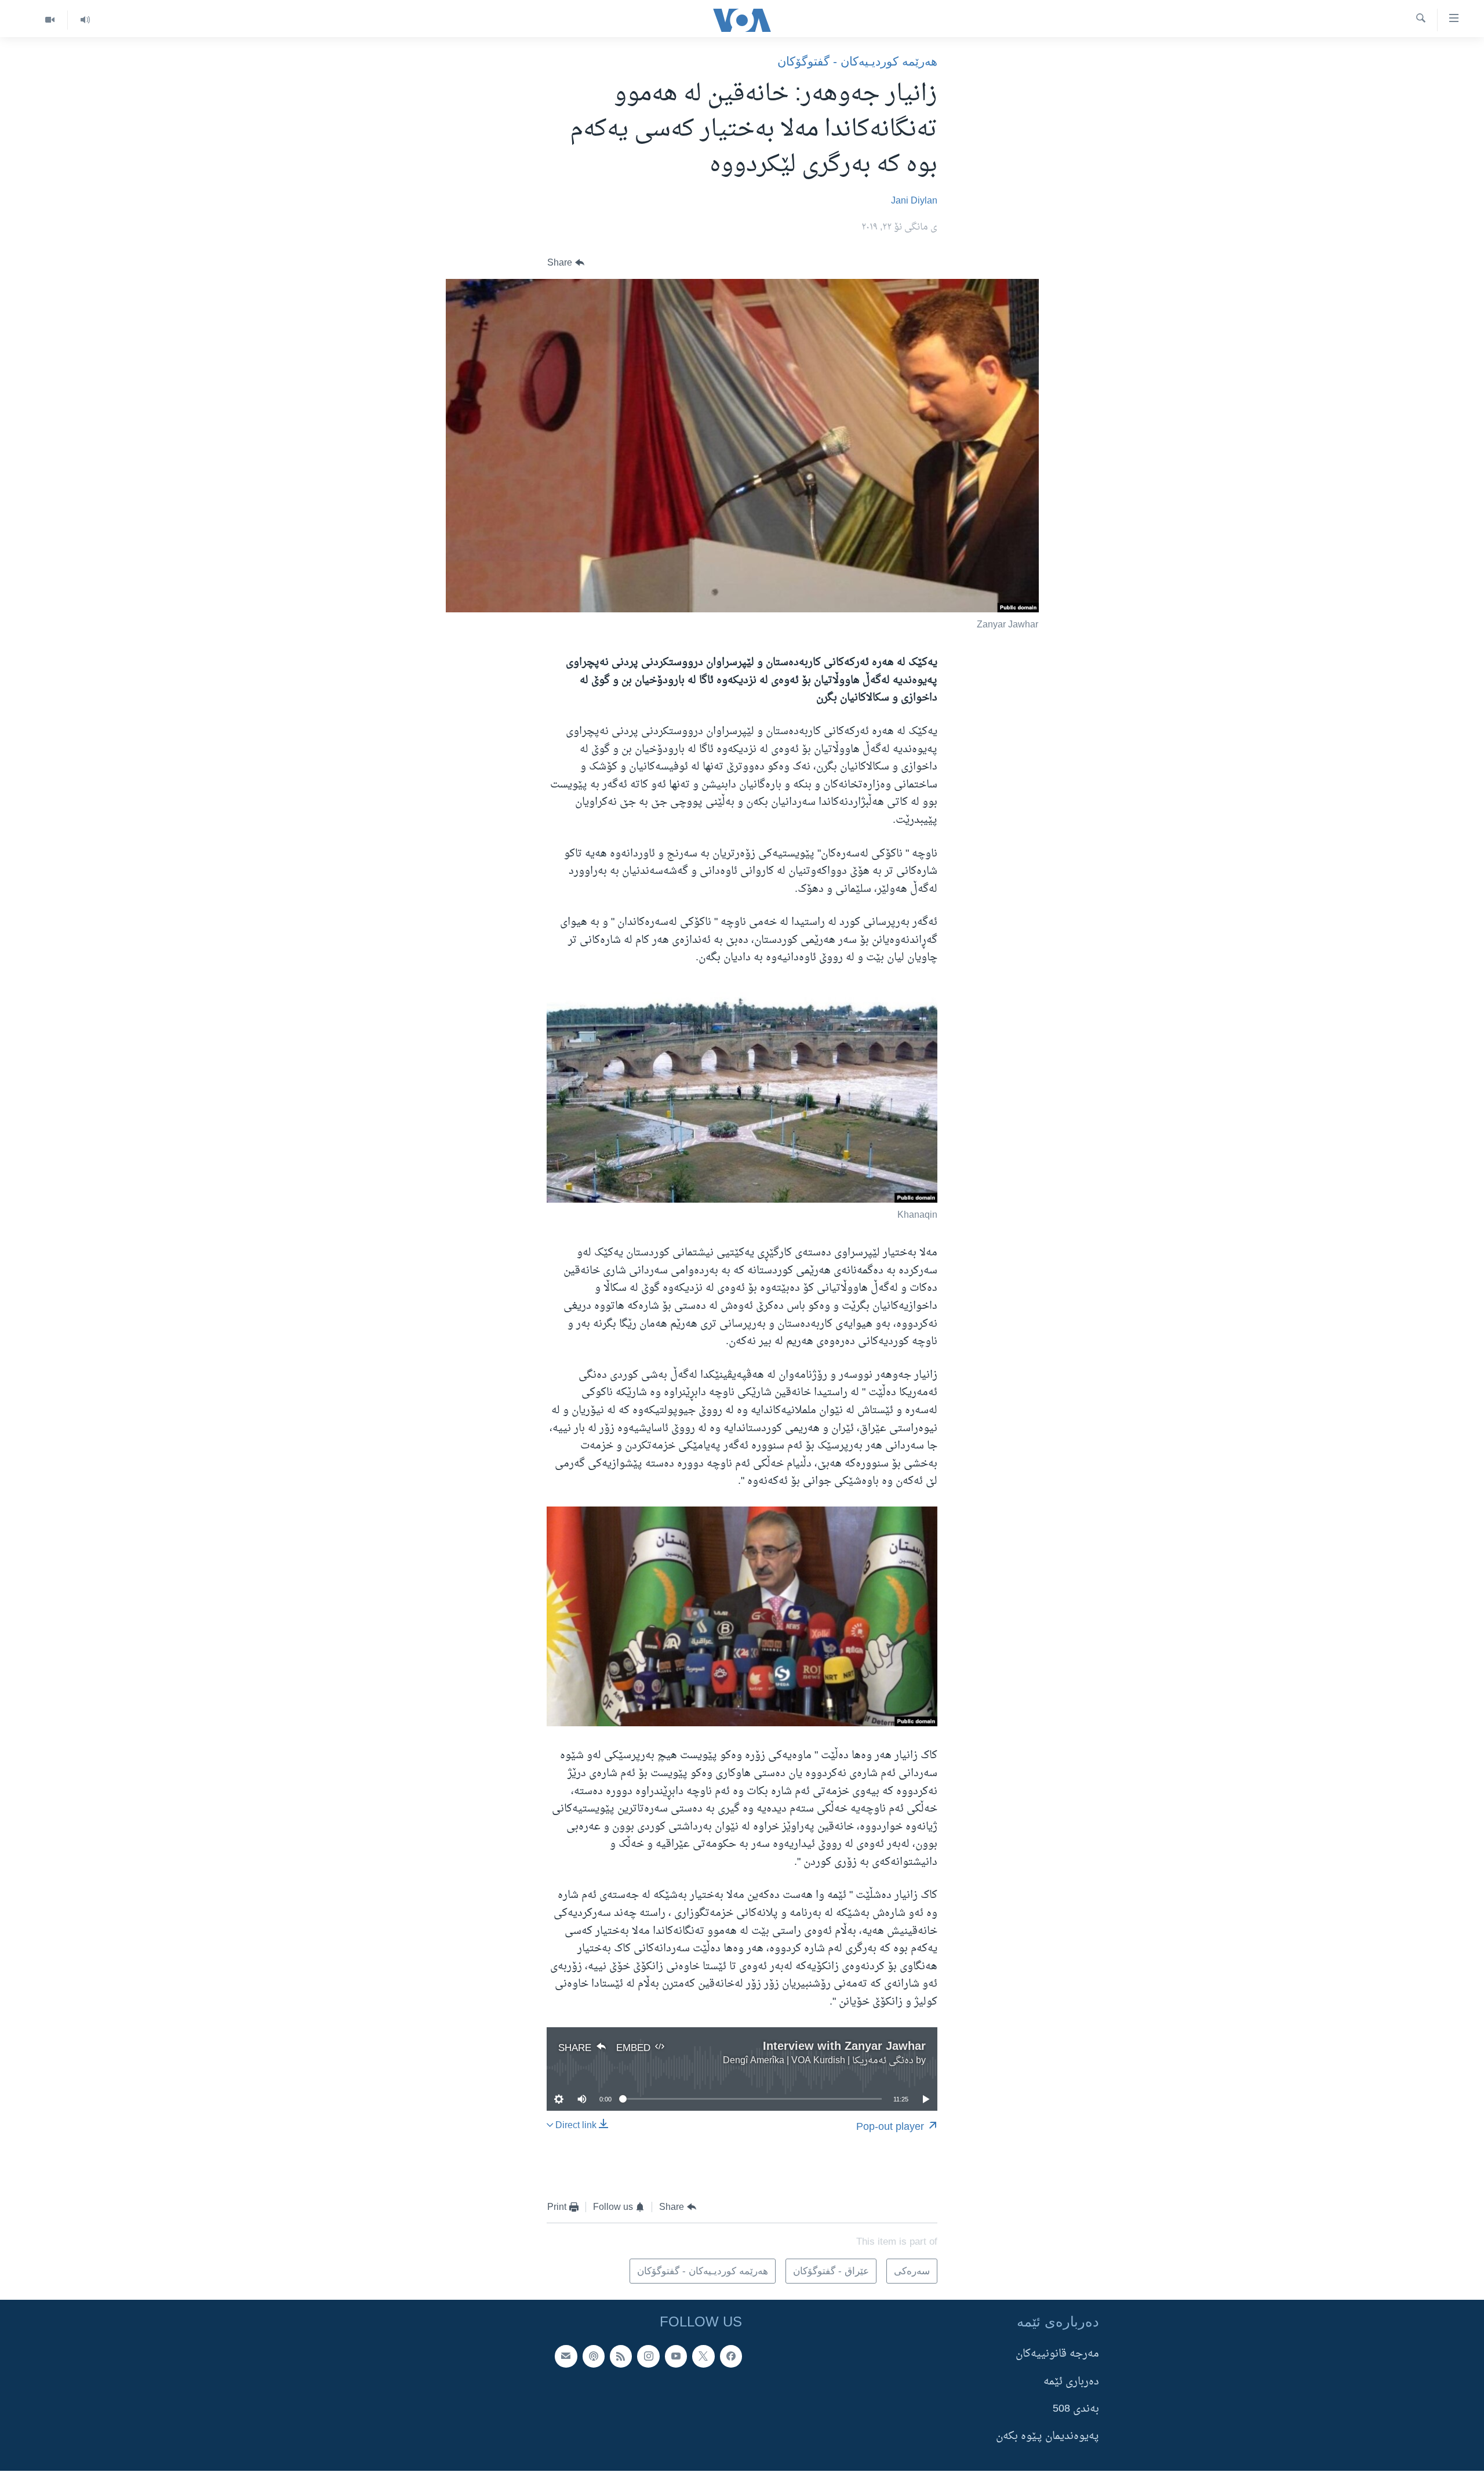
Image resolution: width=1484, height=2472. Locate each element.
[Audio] (85, 20)
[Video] (50, 20)
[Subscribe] (566, 2356)
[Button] (566, 263)
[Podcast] (594, 2356)
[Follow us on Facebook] (731, 2356)
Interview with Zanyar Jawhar (844, 2046)
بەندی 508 (1076, 2409)
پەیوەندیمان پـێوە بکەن (1047, 2436)
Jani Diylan (914, 201)
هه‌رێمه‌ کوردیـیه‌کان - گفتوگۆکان (857, 61)
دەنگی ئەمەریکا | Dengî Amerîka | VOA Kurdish (818, 2061)
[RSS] (621, 2356)
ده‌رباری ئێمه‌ (1071, 2382)
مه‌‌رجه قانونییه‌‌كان (1057, 2354)
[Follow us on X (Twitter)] (703, 2356)
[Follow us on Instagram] (648, 2356)
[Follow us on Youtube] (676, 2356)
